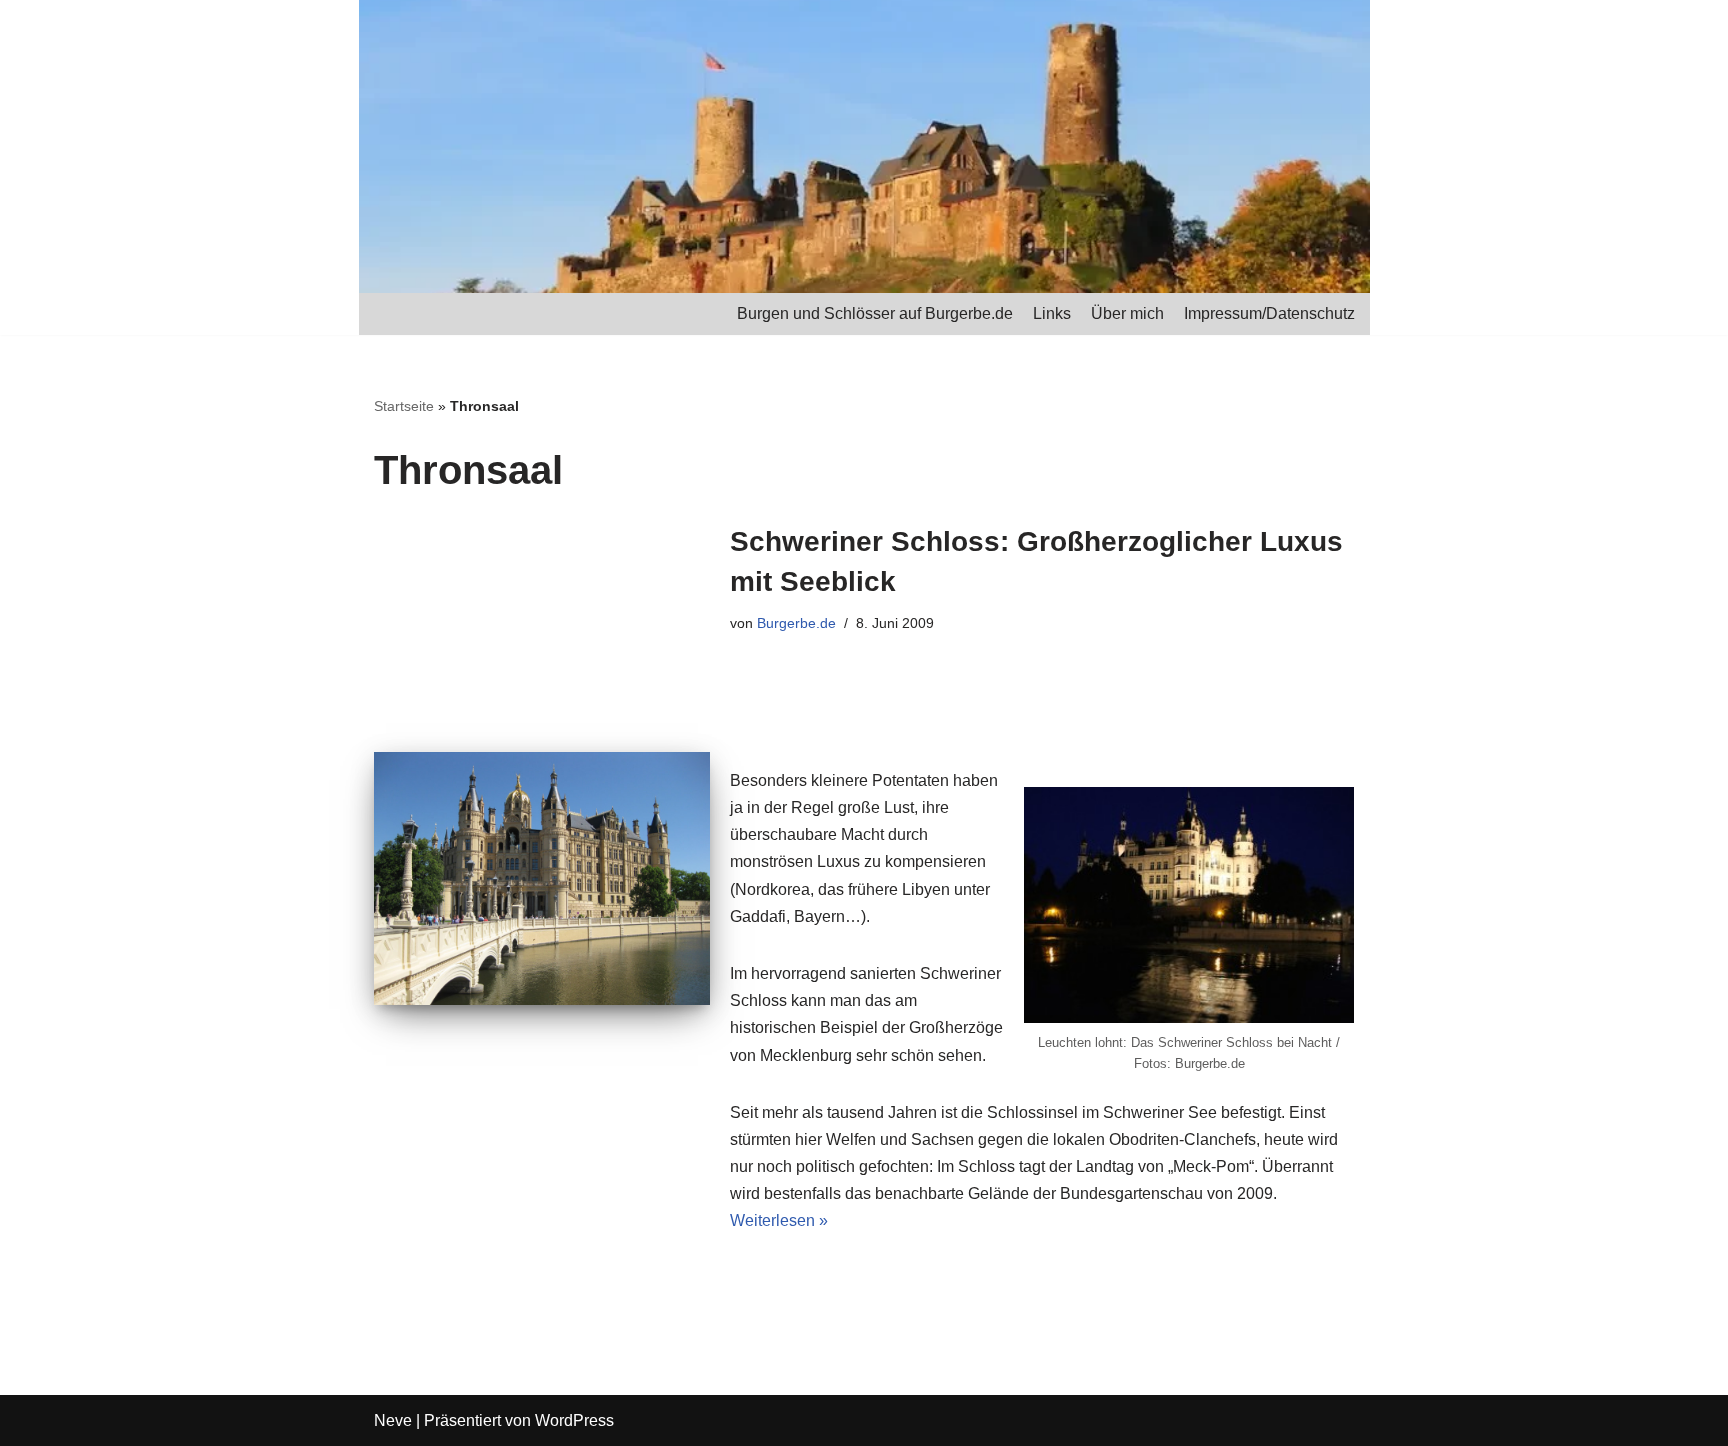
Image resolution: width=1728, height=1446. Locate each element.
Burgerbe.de (796, 623)
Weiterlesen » (779, 1220)
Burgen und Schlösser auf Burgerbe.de (875, 313)
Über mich (1127, 313)
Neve (393, 1420)
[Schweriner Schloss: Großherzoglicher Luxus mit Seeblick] (542, 878)
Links (1052, 313)
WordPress (574, 1420)
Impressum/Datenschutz (1269, 313)
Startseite (404, 406)
